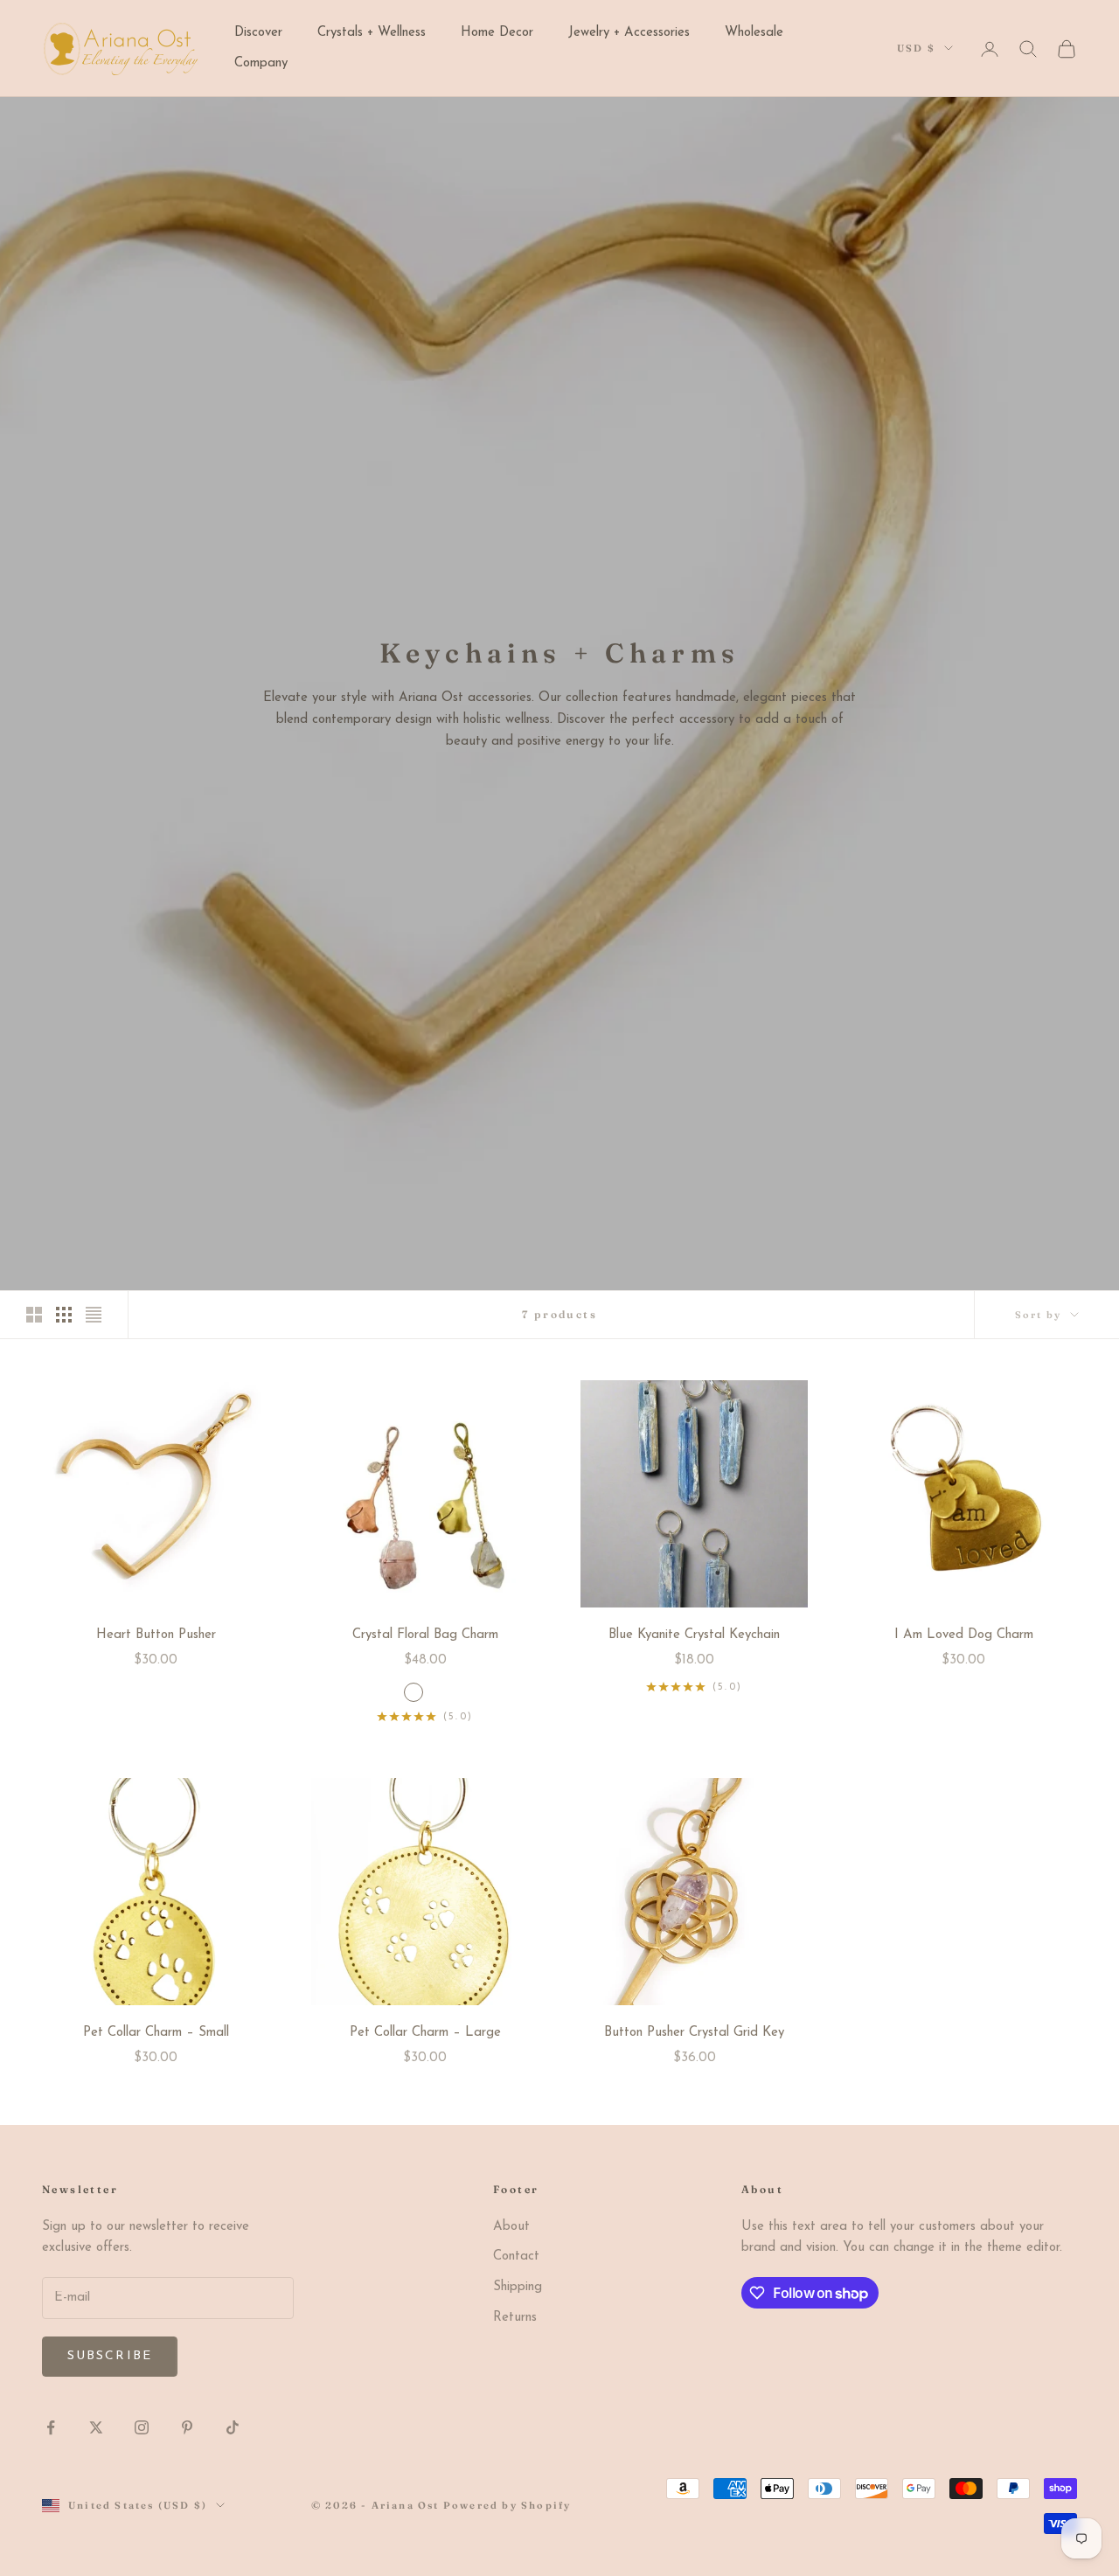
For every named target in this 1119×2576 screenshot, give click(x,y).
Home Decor (497, 33)
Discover (258, 33)
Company (261, 63)
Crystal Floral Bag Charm (425, 1635)
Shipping (518, 2287)
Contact (516, 2257)
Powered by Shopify (507, 2505)
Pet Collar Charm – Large (425, 2033)
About (511, 2227)
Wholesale (754, 33)
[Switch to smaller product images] (64, 1315)
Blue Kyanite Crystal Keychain (694, 1635)
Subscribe (110, 2356)
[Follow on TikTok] (233, 2427)
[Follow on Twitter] (96, 2427)
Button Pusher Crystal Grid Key (694, 2033)
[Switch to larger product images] (34, 1315)
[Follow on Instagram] (142, 2427)
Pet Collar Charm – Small (156, 2033)
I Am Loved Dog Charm (964, 1635)
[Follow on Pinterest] (187, 2427)
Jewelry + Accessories (629, 33)
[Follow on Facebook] (51, 2427)
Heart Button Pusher (156, 1635)
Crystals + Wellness (372, 33)
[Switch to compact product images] (94, 1315)
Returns (515, 2318)
